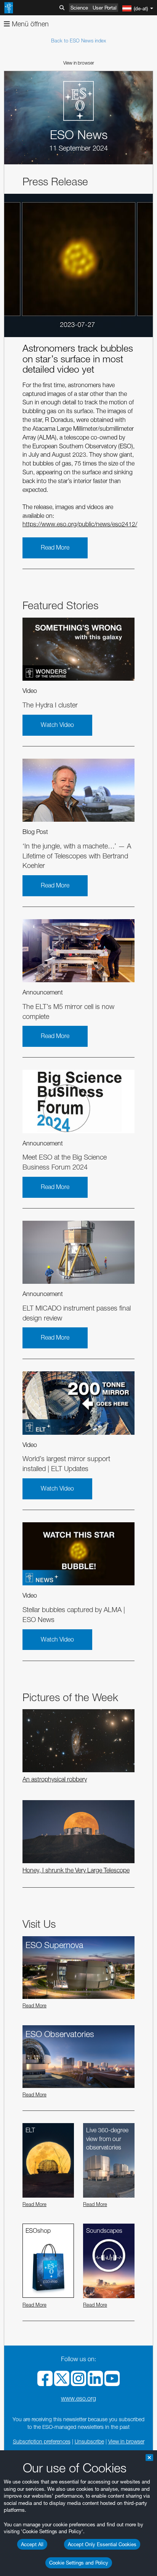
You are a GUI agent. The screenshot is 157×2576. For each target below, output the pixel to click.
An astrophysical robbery (55, 1779)
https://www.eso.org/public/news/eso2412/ (80, 524)
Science (79, 8)
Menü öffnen (29, 24)
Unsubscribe (89, 2441)
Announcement (43, 992)
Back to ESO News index (78, 41)
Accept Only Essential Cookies (102, 2544)
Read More (55, 547)
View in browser (79, 63)
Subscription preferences (42, 2441)
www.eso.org (78, 2398)
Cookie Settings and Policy (79, 2563)
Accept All (32, 2544)
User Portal (105, 8)
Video (30, 691)
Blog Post (35, 832)
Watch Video (57, 725)
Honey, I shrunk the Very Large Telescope (76, 1870)
